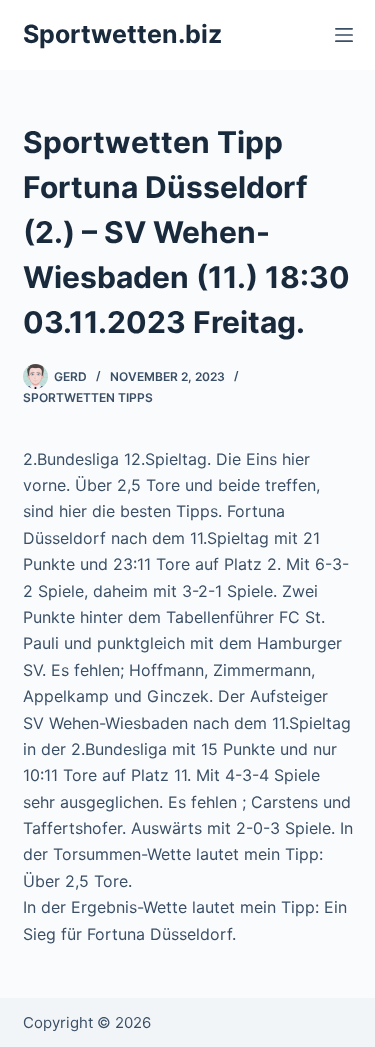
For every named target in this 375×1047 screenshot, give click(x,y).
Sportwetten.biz (122, 34)
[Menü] (344, 35)
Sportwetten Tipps (88, 397)
